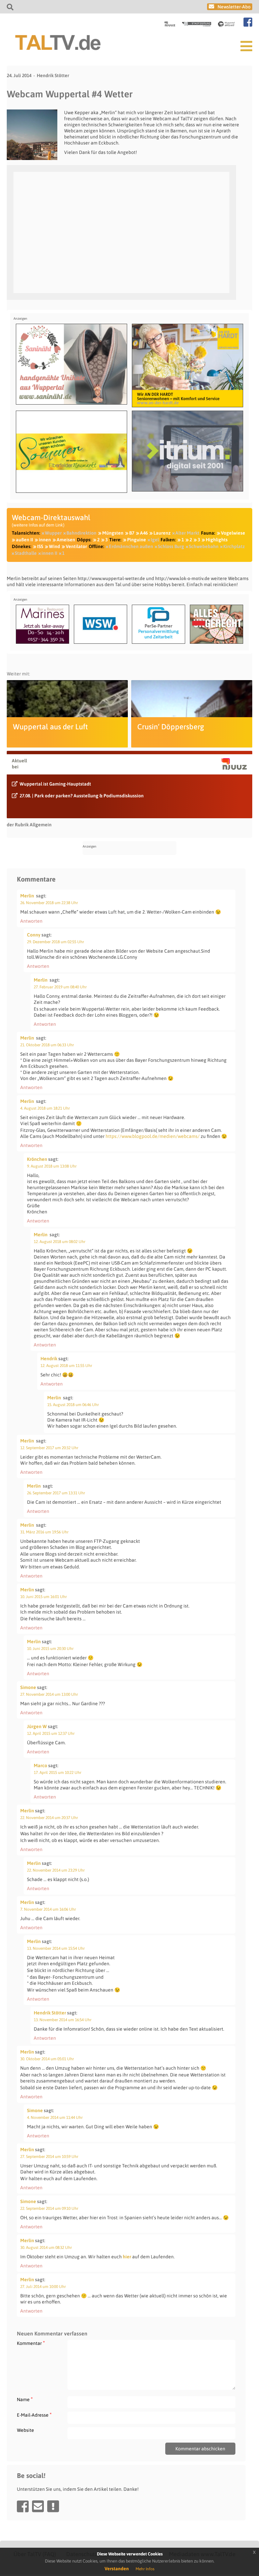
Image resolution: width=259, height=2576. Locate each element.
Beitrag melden (53, 2506)
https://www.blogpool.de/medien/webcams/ (153, 1136)
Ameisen (66, 540)
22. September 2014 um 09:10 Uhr (49, 2208)
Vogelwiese (233, 533)
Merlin (27, 896)
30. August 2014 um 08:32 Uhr (46, 2248)
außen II (24, 540)
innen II (49, 553)
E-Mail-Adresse (34, 2415)
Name (25, 2399)
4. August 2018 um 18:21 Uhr (45, 1108)
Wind (54, 546)
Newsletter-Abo (234, 7)
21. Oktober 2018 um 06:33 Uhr (47, 1045)
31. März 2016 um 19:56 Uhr (44, 1532)
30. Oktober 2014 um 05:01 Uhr (47, 2059)
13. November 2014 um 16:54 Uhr (63, 2020)
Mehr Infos (145, 2569)
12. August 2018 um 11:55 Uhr (66, 1366)
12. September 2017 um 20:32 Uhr (49, 1448)
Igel (155, 540)
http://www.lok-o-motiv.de (182, 578)
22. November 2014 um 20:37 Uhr (49, 1818)
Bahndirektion (81, 533)
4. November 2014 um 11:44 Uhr (55, 2118)
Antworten (31, 921)
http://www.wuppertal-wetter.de (111, 578)
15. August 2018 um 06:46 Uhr (73, 1405)
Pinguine (137, 540)
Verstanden (117, 2569)
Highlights (217, 540)
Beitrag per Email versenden (38, 2506)
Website (25, 2430)
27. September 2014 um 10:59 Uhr (49, 2157)
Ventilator (76, 546)
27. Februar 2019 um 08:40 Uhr (60, 987)
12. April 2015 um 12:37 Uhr (51, 1734)
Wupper (53, 533)
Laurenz (162, 533)
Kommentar (31, 2343)
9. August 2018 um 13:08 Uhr (52, 1166)
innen (45, 540)
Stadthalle (26, 553)
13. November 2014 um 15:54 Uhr (56, 1948)
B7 (132, 533)
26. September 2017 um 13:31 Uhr (56, 1493)
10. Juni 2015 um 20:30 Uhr (50, 1649)
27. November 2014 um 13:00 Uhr (49, 1694)
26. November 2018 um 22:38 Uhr (49, 903)
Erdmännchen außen (131, 546)
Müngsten (113, 533)
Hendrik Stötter (53, 75)
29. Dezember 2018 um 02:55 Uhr (55, 942)
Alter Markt (187, 533)
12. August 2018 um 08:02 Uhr (60, 1242)
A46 (144, 533)
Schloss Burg (171, 546)
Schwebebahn (204, 546)
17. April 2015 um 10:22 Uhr (57, 1773)
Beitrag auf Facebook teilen (23, 2506)
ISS (40, 546)
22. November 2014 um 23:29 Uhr (56, 1870)
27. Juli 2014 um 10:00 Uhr (43, 2287)
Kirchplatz (234, 546)
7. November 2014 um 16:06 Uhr (48, 1909)
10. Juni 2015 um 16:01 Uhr (44, 1597)
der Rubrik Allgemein (29, 825)
